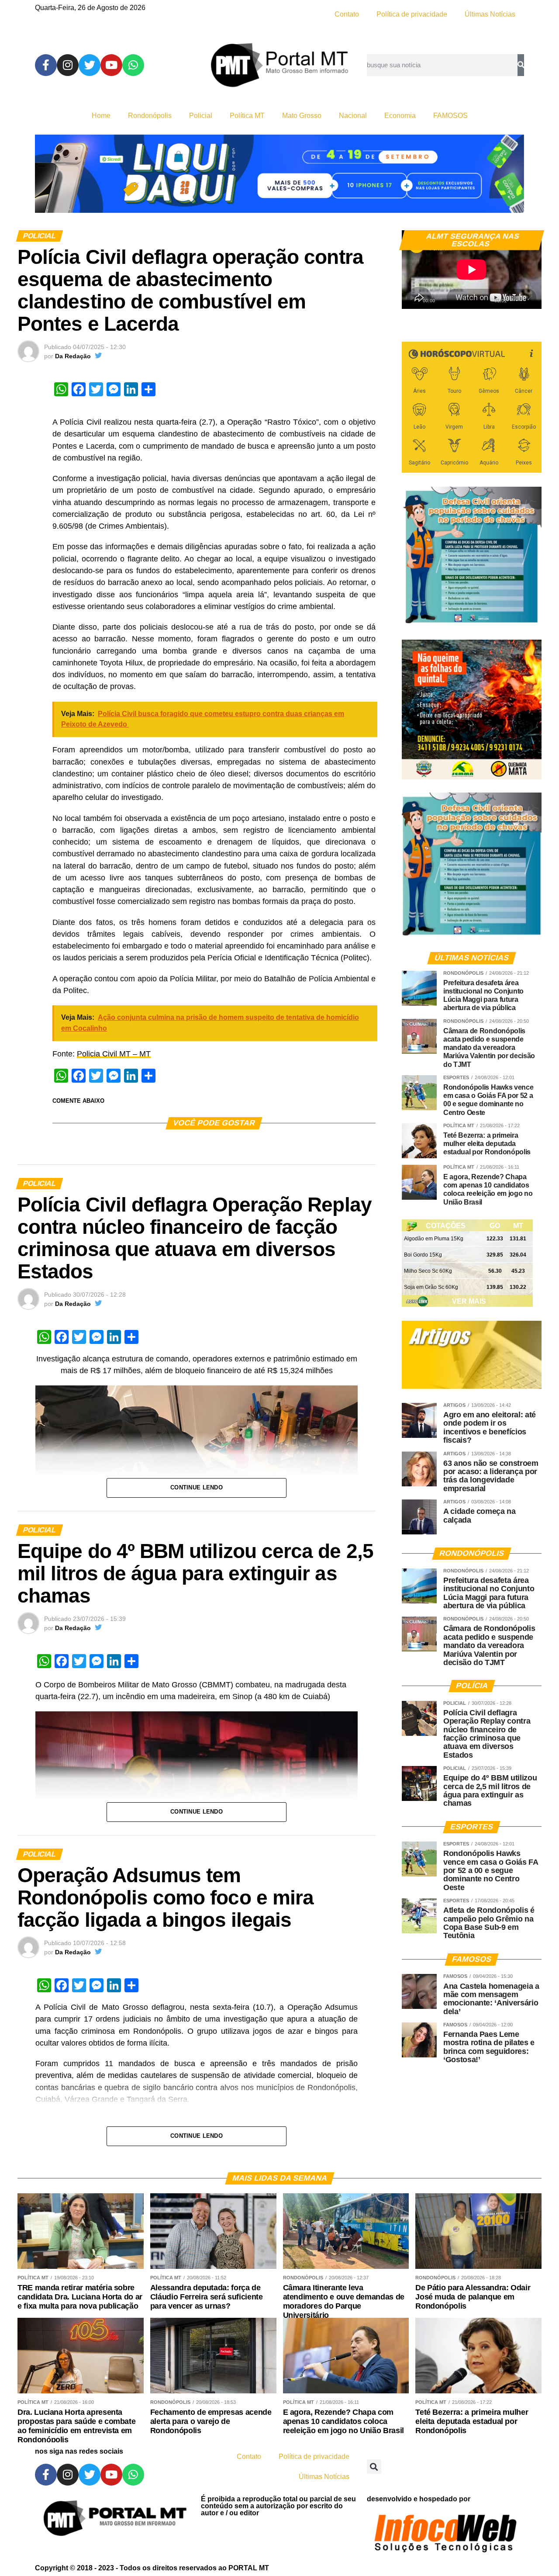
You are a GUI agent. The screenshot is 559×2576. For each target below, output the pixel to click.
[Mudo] (514, 298)
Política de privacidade (412, 14)
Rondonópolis (150, 116)
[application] (472, 270)
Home (101, 116)
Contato (347, 14)
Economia (400, 116)
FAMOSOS (450, 116)
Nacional (353, 116)
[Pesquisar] (521, 65)
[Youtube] (111, 65)
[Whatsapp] (133, 65)
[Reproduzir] (413, 298)
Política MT (247, 116)
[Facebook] (46, 65)
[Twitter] (90, 65)
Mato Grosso (302, 116)
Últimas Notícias (490, 14)
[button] (374, 2467)
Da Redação (73, 356)
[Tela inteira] (530, 298)
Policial (201, 116)
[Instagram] (68, 65)
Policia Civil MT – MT (114, 1054)
